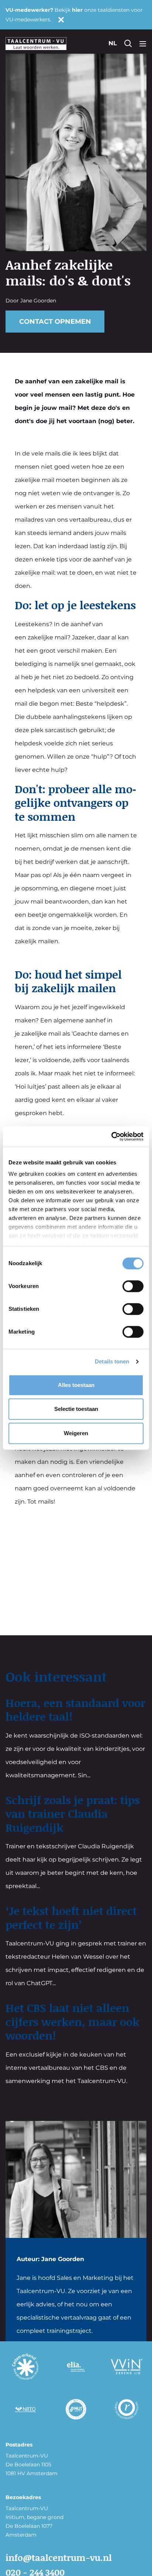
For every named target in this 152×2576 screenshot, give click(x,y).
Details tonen (112, 1361)
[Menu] (143, 43)
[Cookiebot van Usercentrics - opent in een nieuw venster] (111, 1136)
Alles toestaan (76, 1385)
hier (77, 10)
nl (113, 43)
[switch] (133, 1286)
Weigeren (76, 1433)
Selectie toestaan (76, 1409)
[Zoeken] (128, 43)
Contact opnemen (55, 322)
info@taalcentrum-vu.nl (59, 2557)
